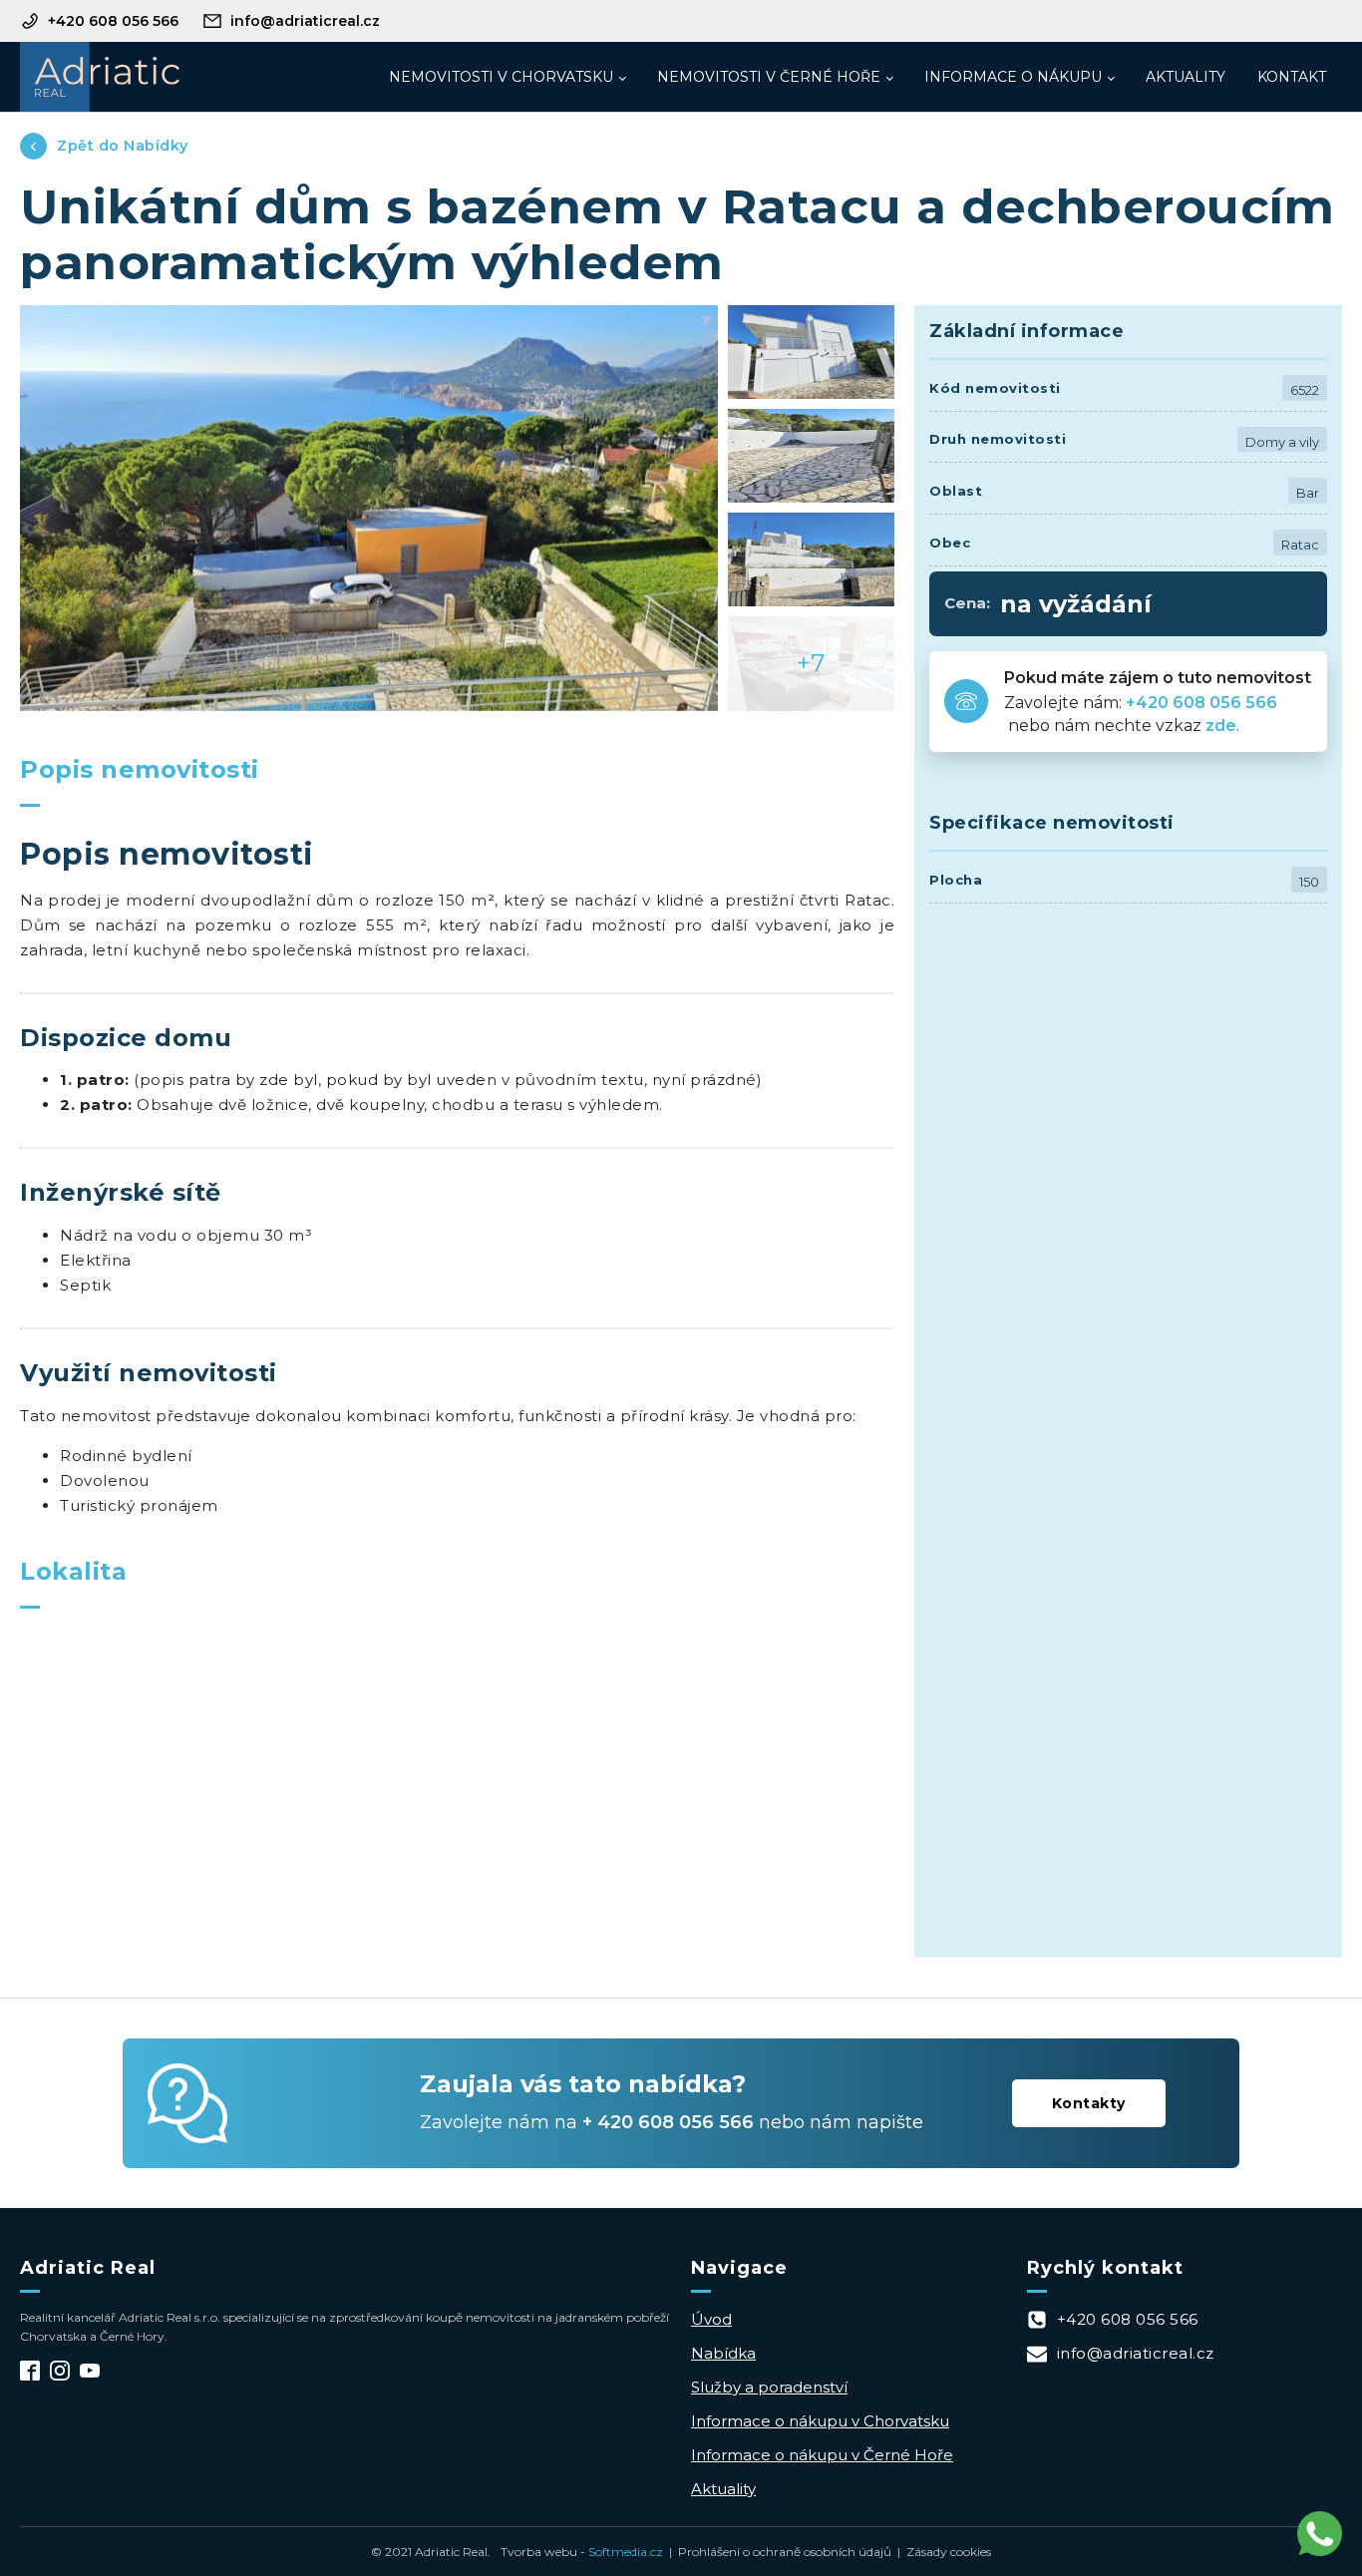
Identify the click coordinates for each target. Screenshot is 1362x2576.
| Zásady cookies (941, 2552)
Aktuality (1186, 77)
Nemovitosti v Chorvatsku (501, 77)
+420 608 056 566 (1203, 703)
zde (1221, 726)
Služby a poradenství (769, 2387)
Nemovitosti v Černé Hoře (769, 77)
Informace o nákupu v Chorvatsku (820, 2421)
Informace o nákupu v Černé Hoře (822, 2455)
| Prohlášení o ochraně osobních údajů (777, 2552)
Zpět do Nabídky (123, 146)
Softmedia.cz (626, 2552)
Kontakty (1089, 2103)
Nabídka (723, 2353)
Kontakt (1292, 77)
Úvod (711, 2319)
